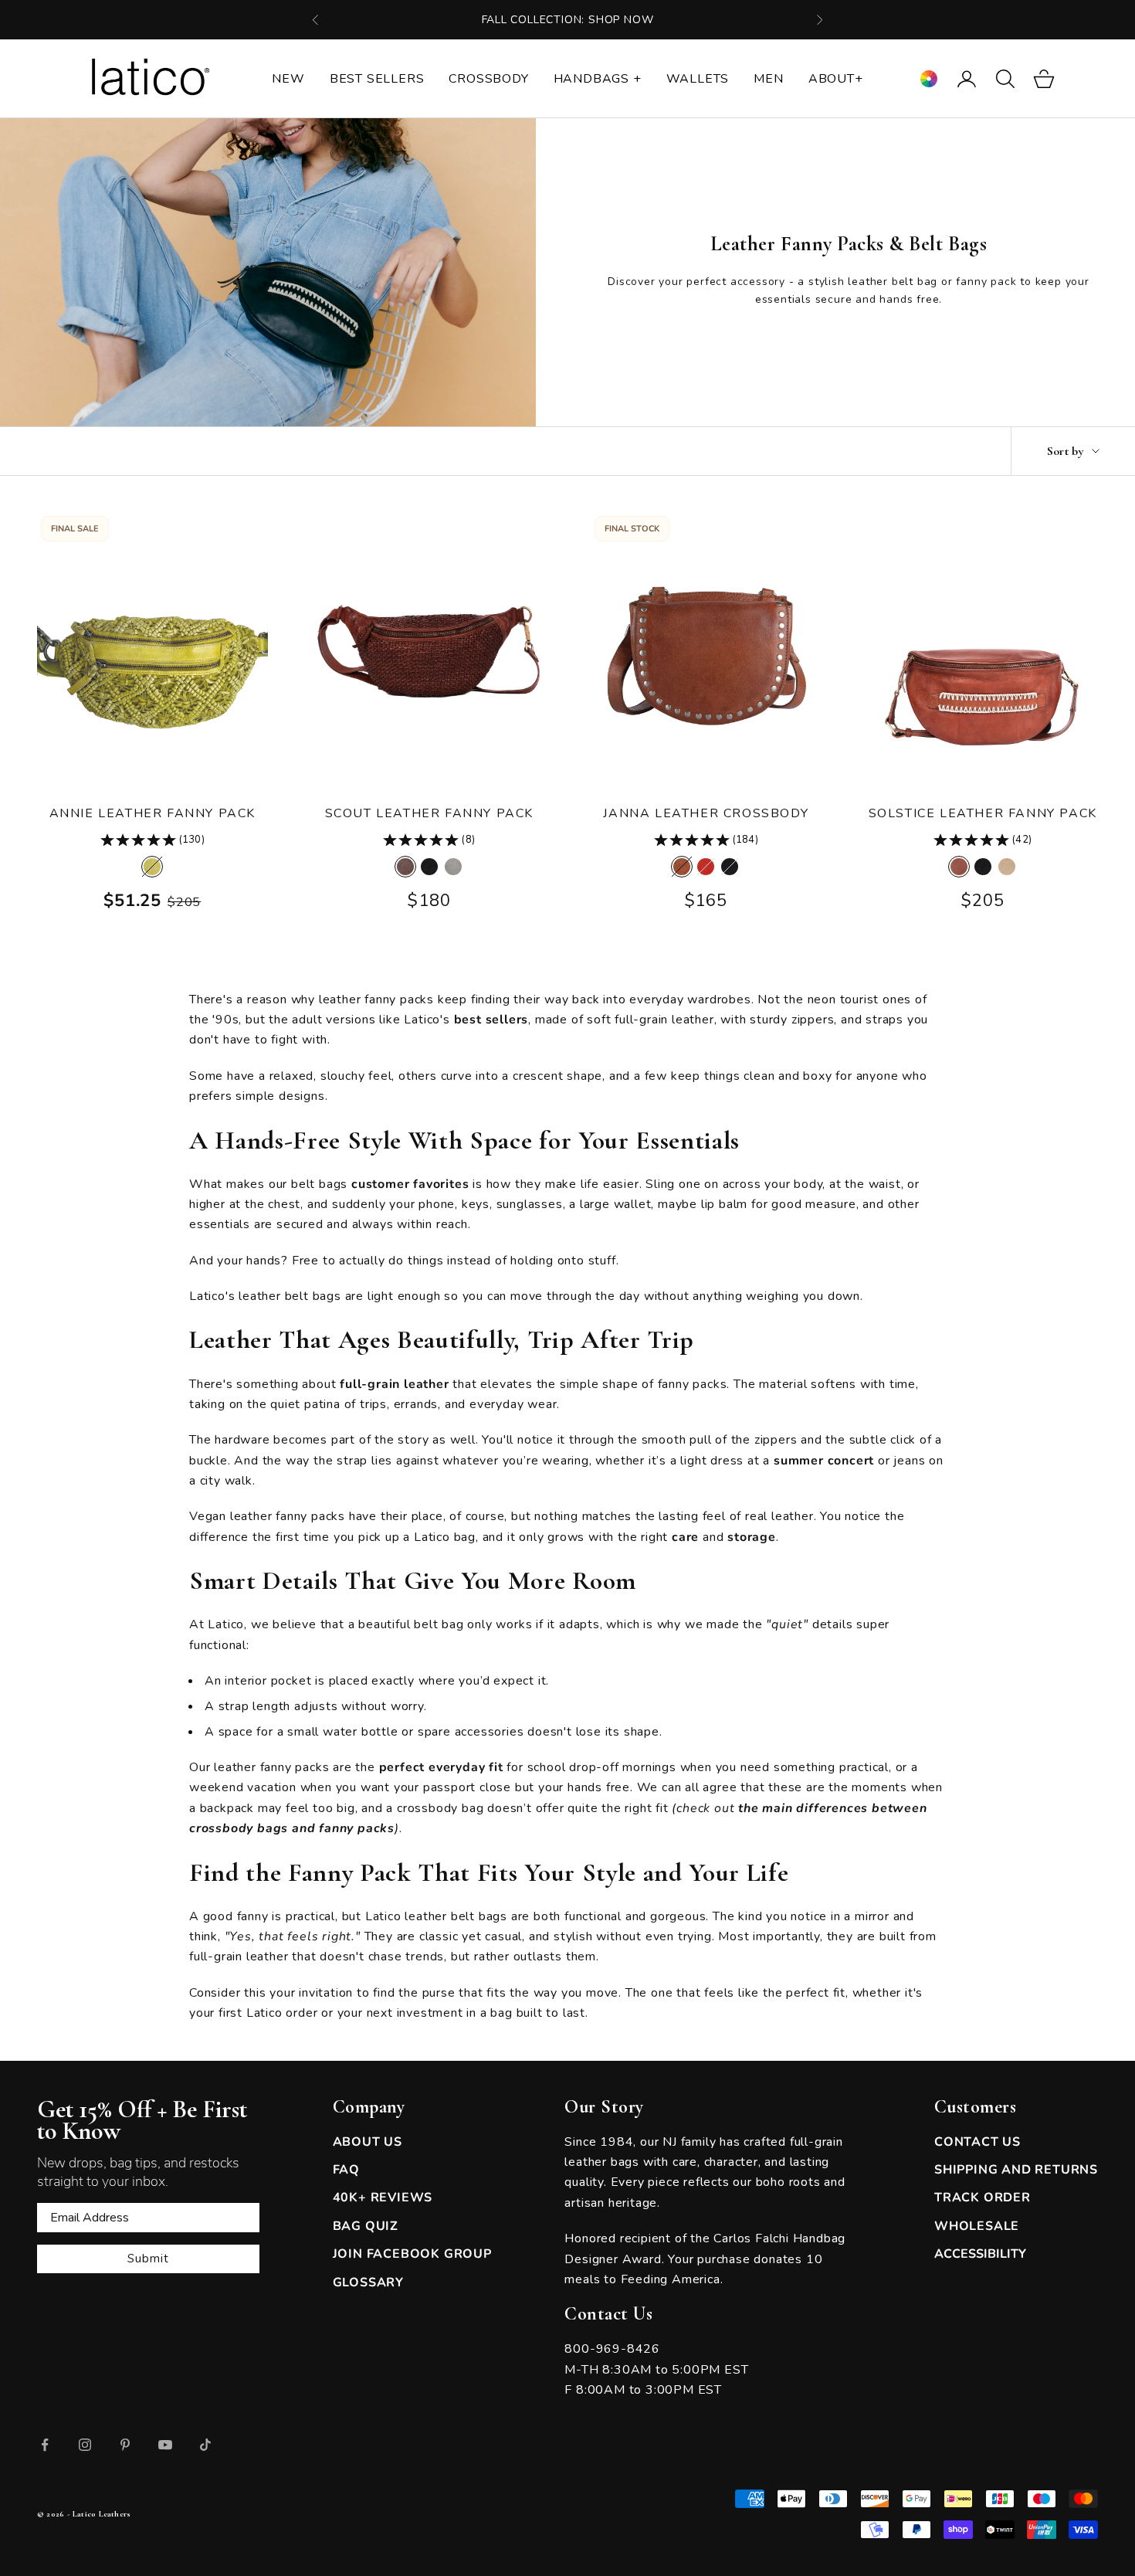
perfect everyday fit (439, 1767)
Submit (148, 2259)
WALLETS (698, 79)
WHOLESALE (977, 2226)
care (683, 1537)
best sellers (489, 1020)
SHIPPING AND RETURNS (1016, 2170)
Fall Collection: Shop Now (568, 20)
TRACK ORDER (983, 2198)
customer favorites (408, 1184)
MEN (768, 79)
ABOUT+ (836, 79)
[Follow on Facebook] (45, 2445)
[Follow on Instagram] (85, 2445)
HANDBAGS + (598, 79)
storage (749, 1537)
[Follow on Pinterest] (125, 2445)
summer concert (822, 1461)
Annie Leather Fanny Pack (152, 813)
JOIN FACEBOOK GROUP (412, 2254)
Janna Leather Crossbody (706, 813)
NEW (288, 79)
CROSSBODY (488, 79)
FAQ (346, 2170)
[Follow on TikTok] (205, 2445)
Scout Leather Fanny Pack (429, 813)
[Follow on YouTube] (165, 2445)
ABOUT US (368, 2142)
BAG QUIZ (366, 2226)
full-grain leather (392, 1384)
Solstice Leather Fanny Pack (983, 813)
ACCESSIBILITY (980, 2254)
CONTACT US (977, 2142)
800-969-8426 (612, 2349)
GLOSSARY (368, 2282)
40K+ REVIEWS (383, 2198)
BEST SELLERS (377, 79)
